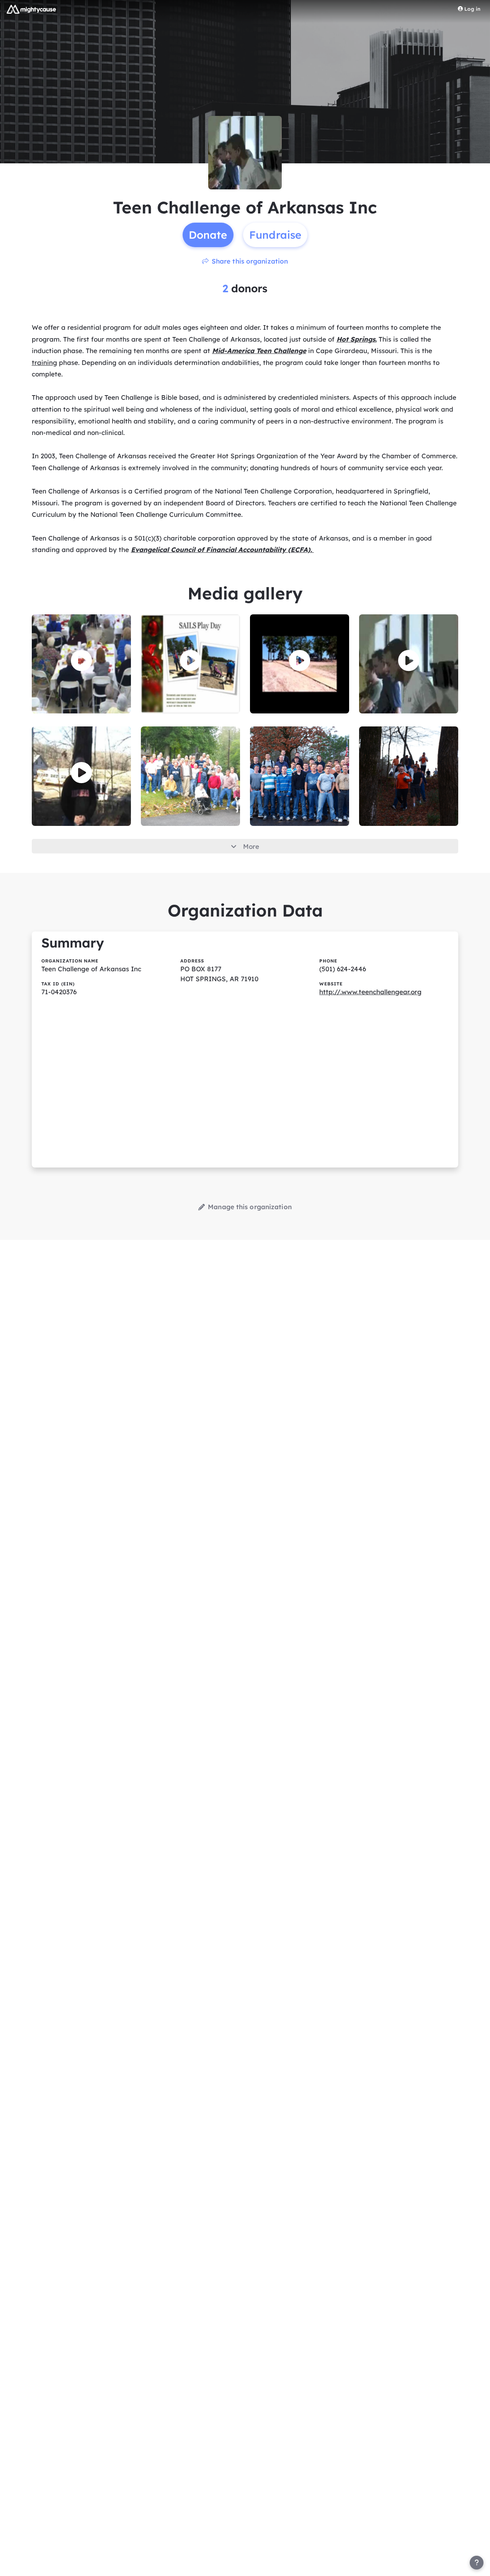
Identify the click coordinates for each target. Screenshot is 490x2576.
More (251, 846)
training (44, 362)
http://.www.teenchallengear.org (370, 992)
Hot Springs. (357, 339)
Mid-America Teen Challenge (259, 351)
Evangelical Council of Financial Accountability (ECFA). (222, 550)
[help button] (477, 2563)
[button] (81, 661)
